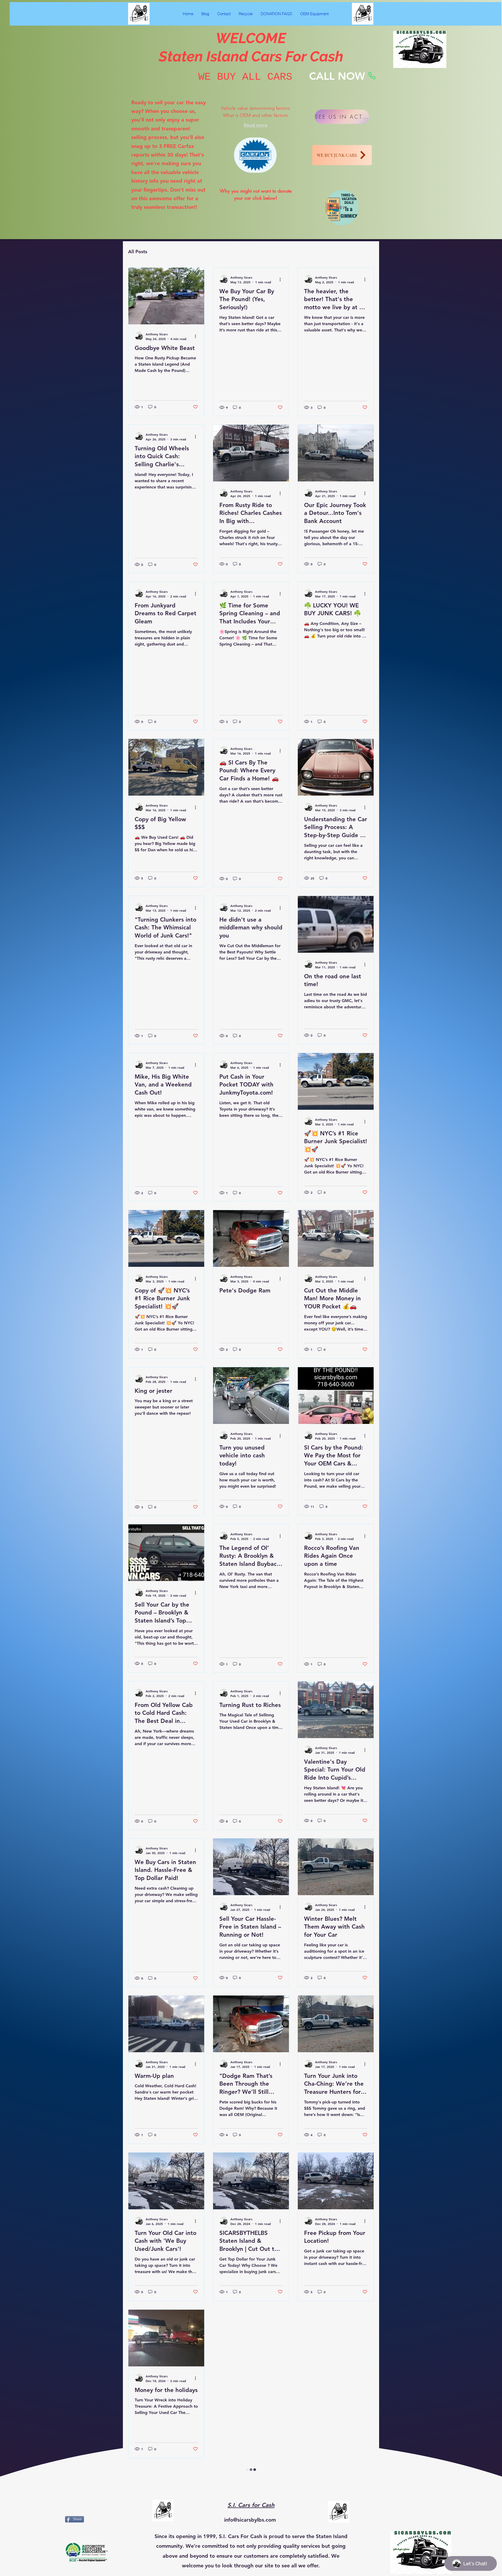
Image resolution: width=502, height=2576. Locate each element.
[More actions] (197, 336)
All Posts (138, 252)
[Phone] (372, 76)
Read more (256, 125)
